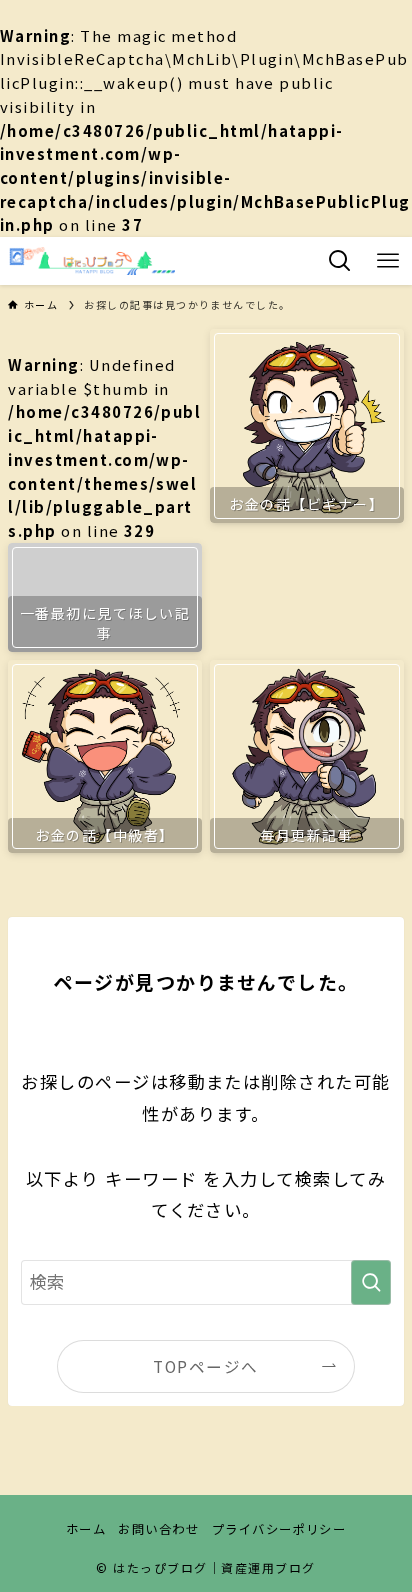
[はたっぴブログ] (91, 261)
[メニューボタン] (388, 261)
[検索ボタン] (340, 261)
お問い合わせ (158, 1529)
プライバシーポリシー (279, 1529)
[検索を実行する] (371, 1282)
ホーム (86, 1529)
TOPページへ (205, 1366)
